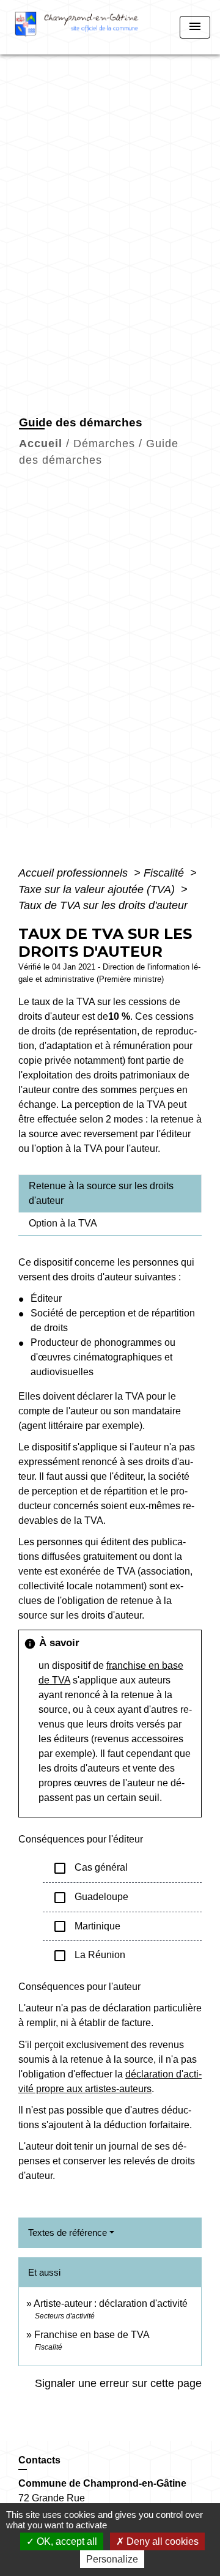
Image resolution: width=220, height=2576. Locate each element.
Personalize (112, 2559)
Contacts (39, 2460)
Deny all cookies (161, 2541)
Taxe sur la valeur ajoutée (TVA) (98, 889)
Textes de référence (68, 2233)
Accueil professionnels (75, 873)
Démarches (104, 444)
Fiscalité (165, 873)
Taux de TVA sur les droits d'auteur (103, 905)
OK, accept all (66, 2541)
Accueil (41, 444)
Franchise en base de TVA (92, 2335)
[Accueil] (81, 27)
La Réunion (89, 1956)
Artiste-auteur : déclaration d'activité (111, 2303)
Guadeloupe (90, 1898)
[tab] (110, 1193)
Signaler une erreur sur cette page (118, 2383)
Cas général (90, 1868)
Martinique (86, 1926)
